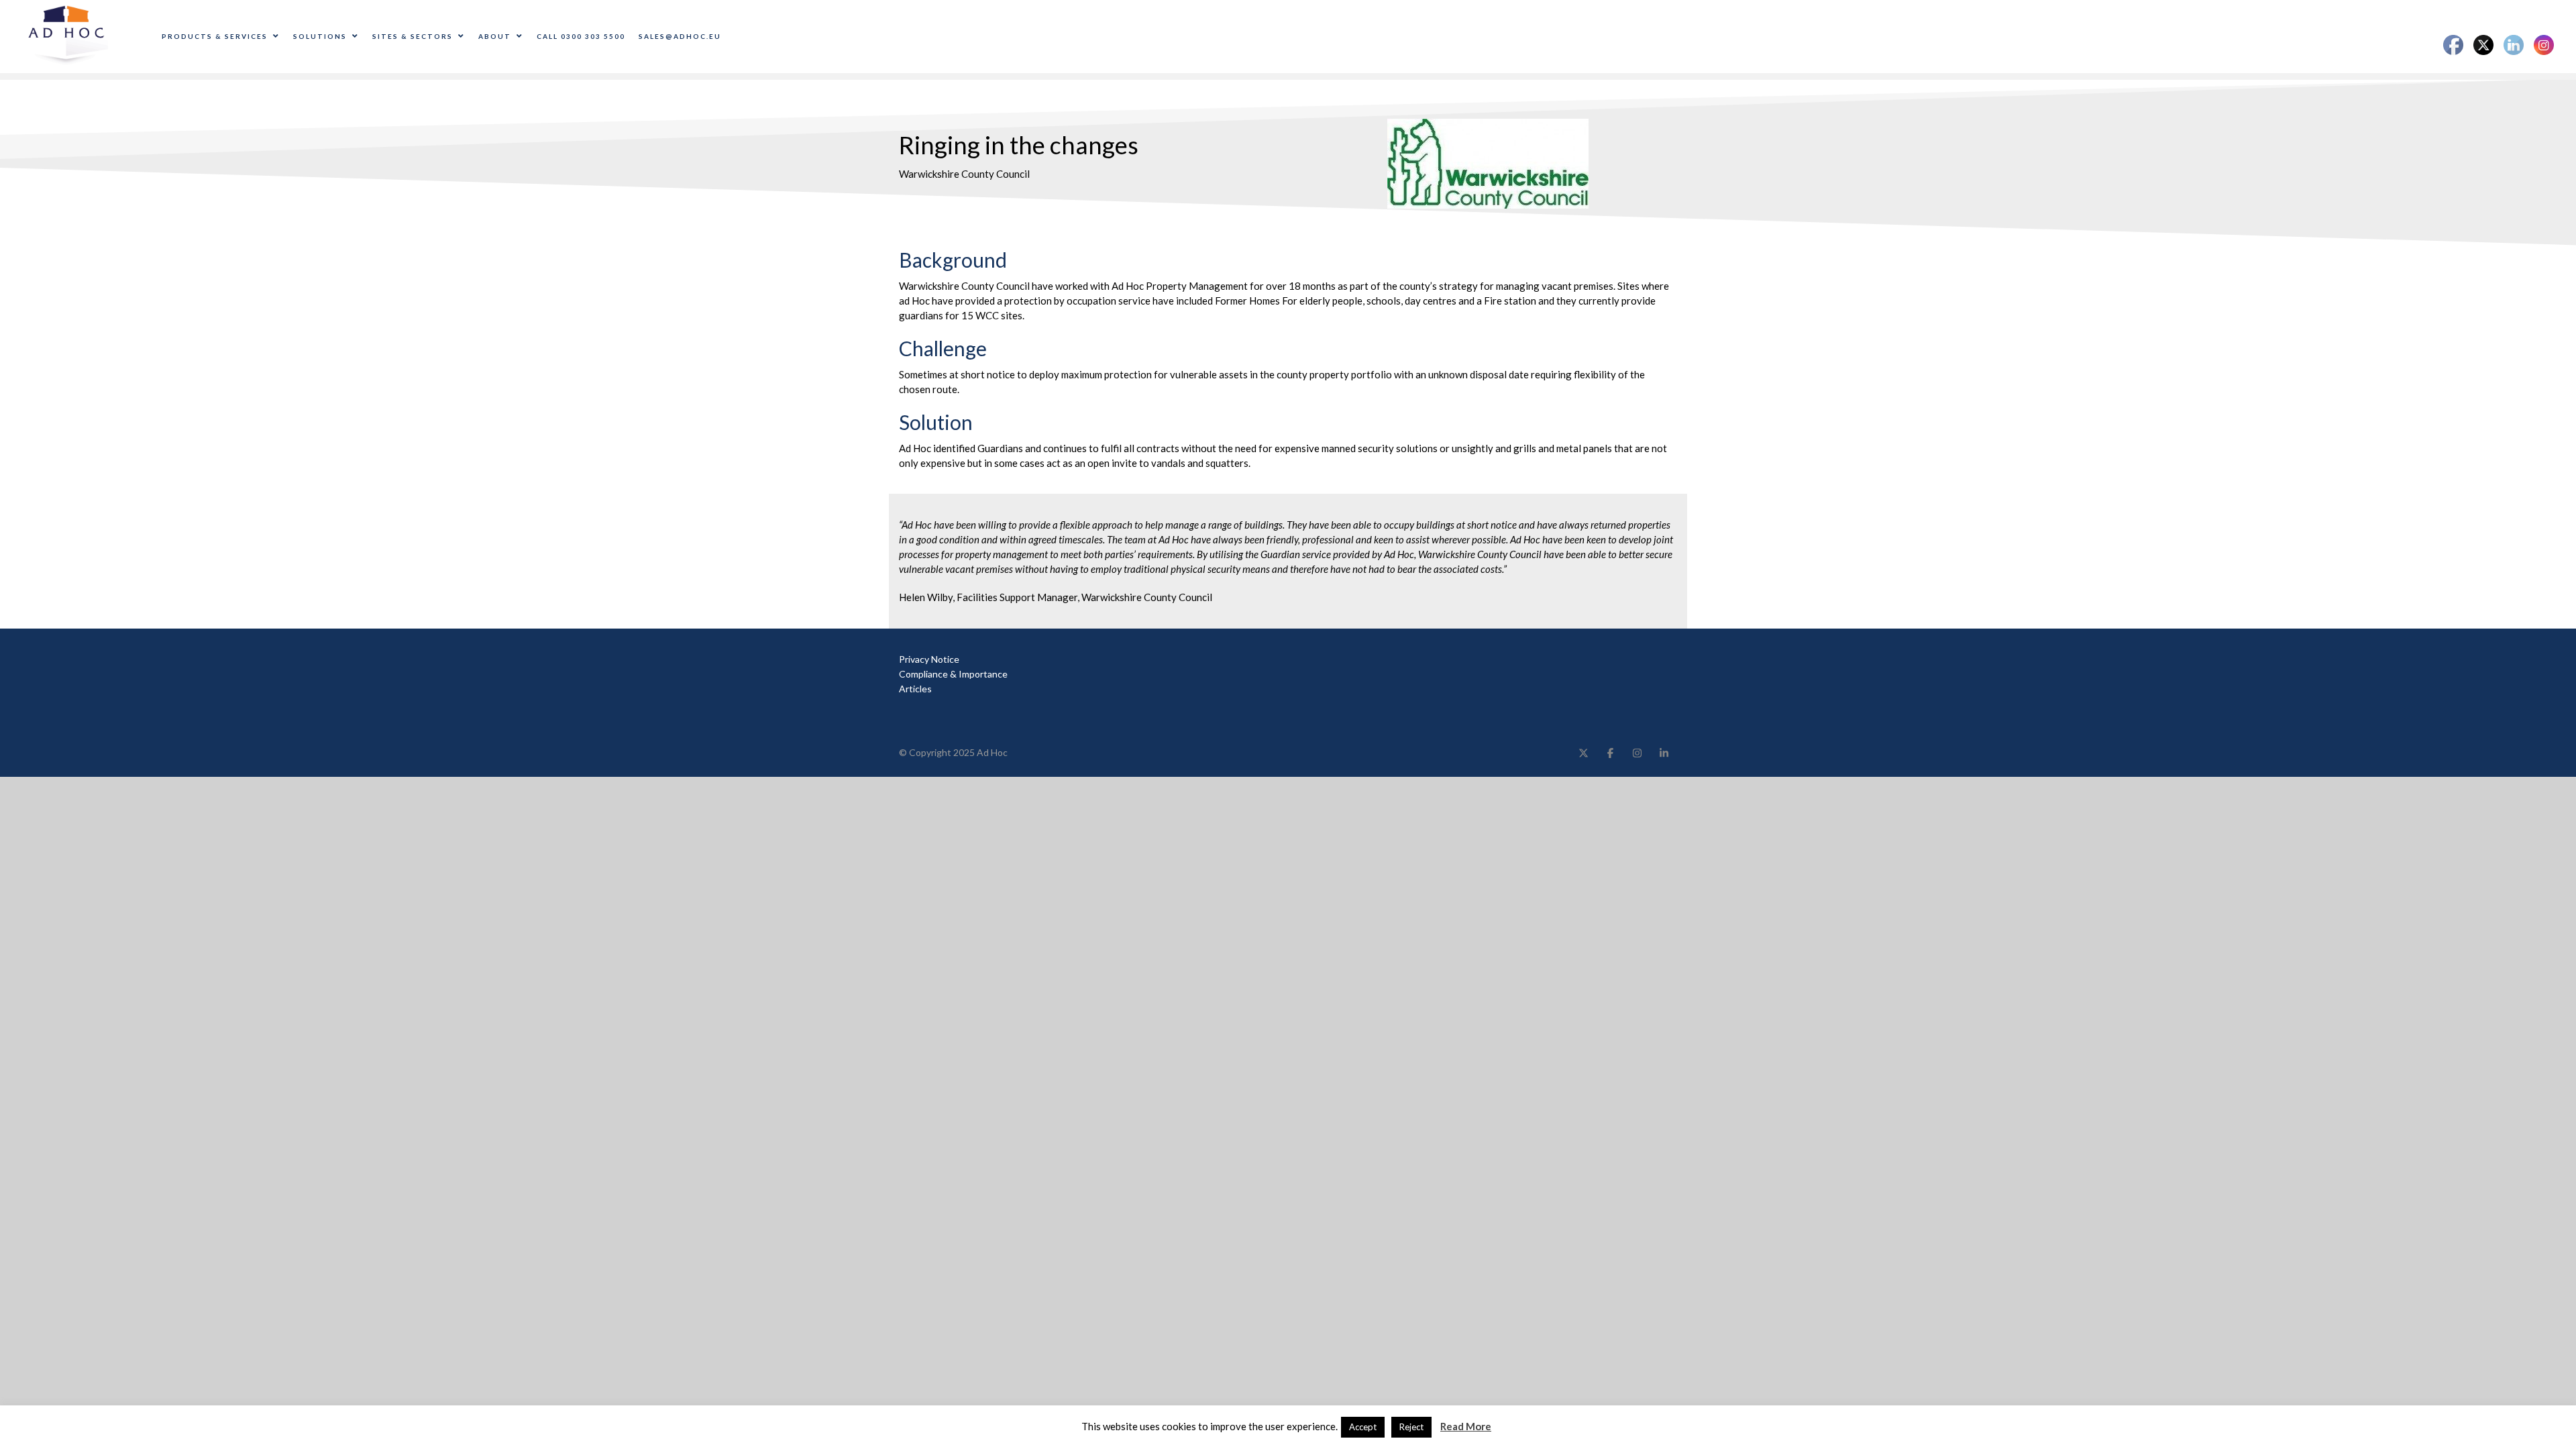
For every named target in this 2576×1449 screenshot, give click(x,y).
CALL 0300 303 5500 (581, 36)
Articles (915, 689)
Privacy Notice (929, 659)
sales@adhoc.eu (680, 36)
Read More (1466, 1426)
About (495, 36)
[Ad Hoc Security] (68, 36)
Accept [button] (1363, 1427)
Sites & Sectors (413, 36)
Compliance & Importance (953, 674)
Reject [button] (1411, 1427)
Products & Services (215, 36)
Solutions (320, 36)
